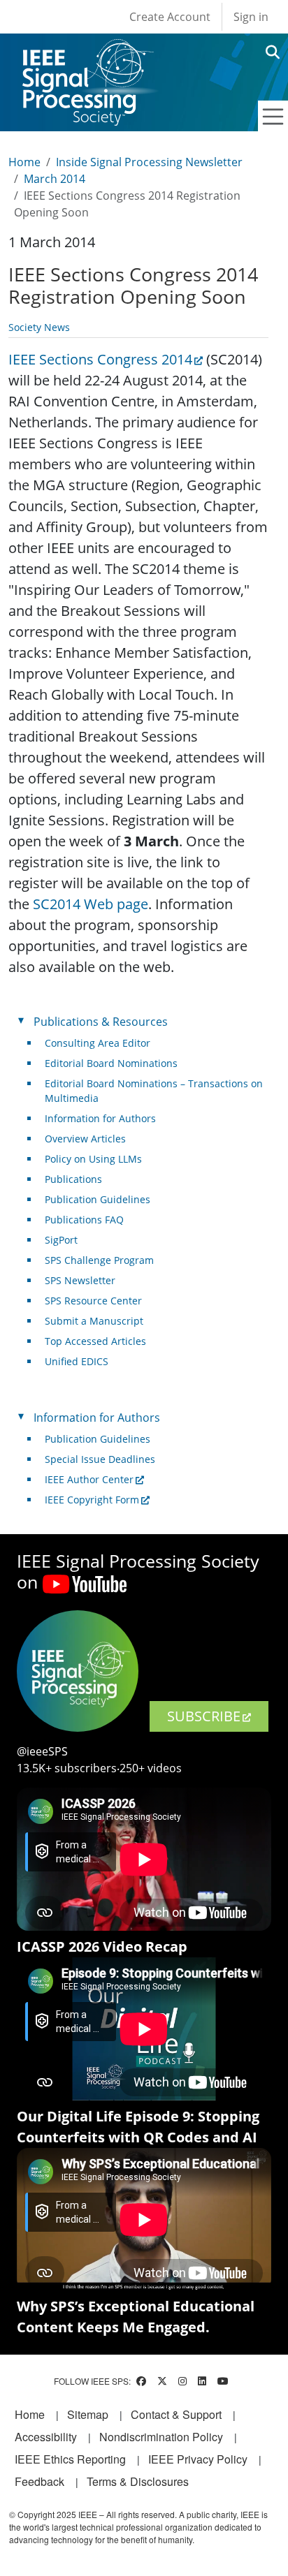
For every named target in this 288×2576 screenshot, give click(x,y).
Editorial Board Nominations (111, 1063)
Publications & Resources (101, 1022)
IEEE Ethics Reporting (70, 2459)
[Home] (87, 52)
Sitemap (88, 2414)
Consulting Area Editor (98, 1043)
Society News (39, 327)
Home (24, 162)
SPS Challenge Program (99, 1260)
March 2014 (55, 179)
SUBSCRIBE (204, 1716)
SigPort (61, 1240)
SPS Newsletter (80, 1280)
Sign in (251, 17)
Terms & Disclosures (138, 2481)
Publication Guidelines (98, 1199)
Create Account (170, 17)
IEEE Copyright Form (92, 1500)
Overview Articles (85, 1139)
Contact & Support (176, 2414)
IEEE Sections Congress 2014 (100, 359)
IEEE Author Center (89, 1479)
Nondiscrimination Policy (161, 2437)
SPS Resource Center (93, 1301)
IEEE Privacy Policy (198, 2459)
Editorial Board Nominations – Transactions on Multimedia (154, 1091)
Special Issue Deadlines (100, 1459)
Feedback (39, 2481)
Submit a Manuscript (94, 1321)
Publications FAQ (84, 1220)
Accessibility (46, 2437)
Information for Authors (100, 1118)
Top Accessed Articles (95, 1341)
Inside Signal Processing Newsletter (149, 162)
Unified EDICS (77, 1361)
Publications (73, 1179)
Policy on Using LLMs (93, 1159)
